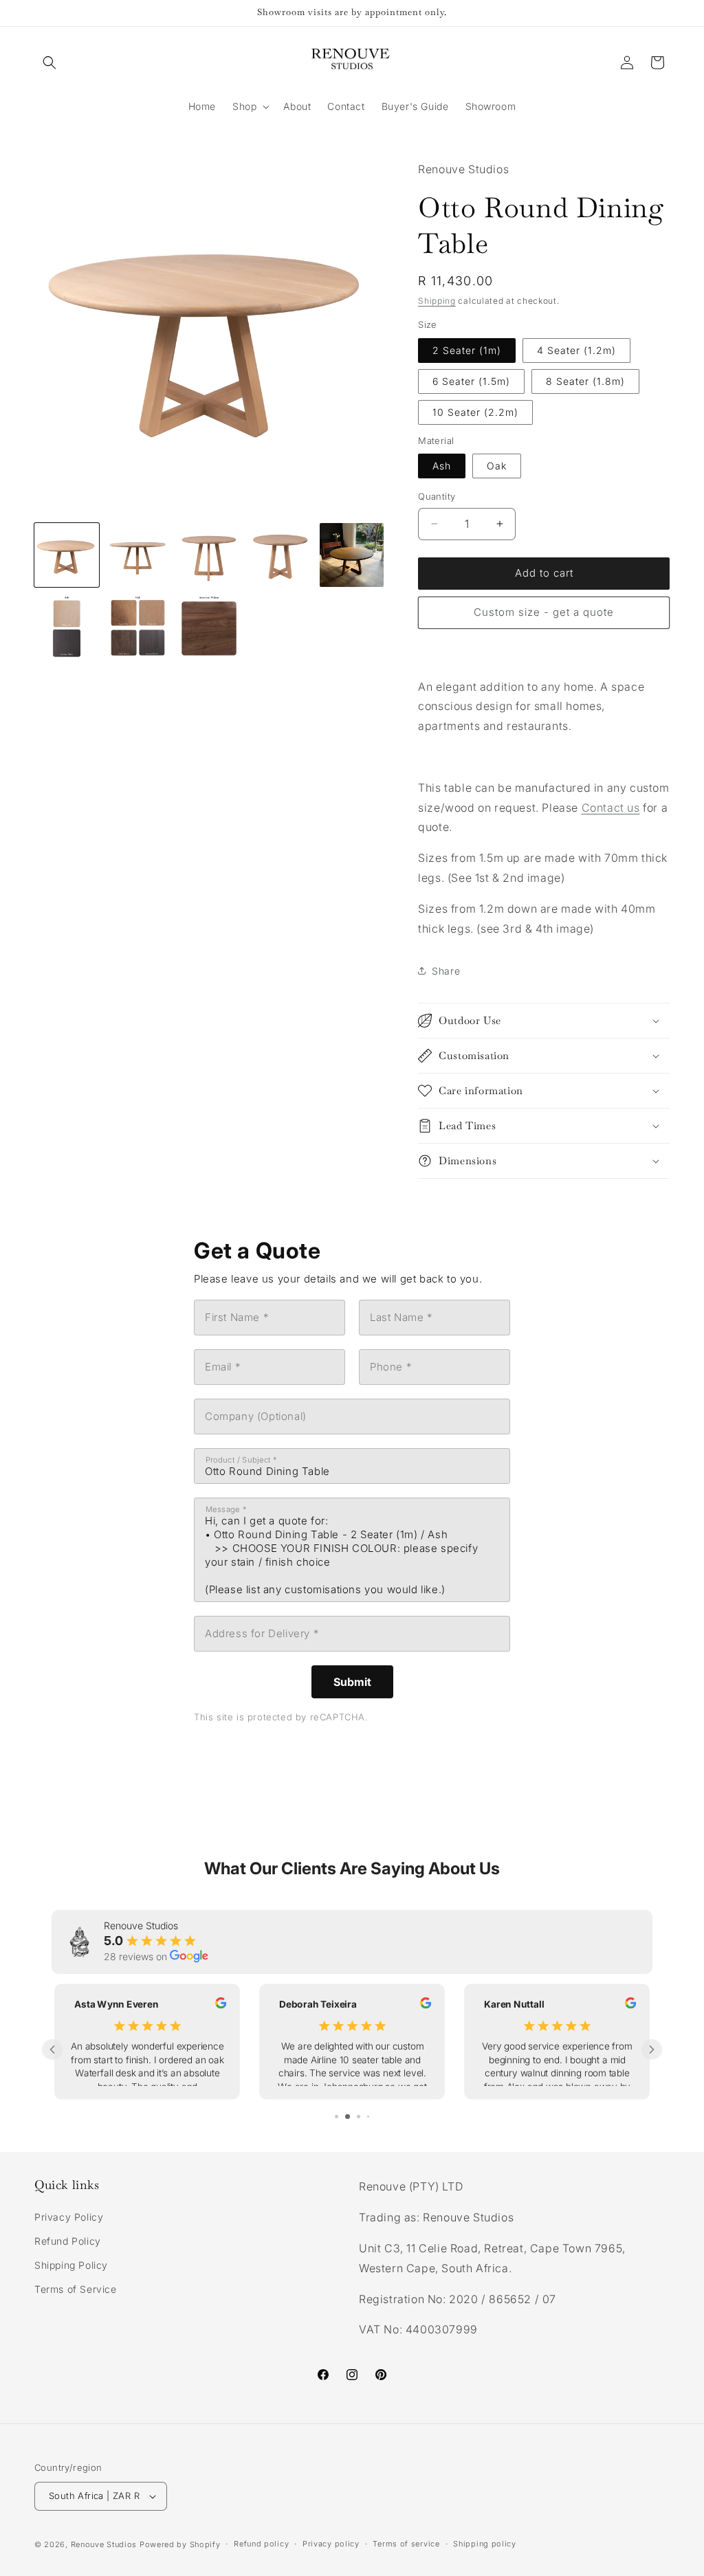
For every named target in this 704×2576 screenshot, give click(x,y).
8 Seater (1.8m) (585, 381)
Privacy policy (331, 2544)
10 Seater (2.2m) (475, 412)
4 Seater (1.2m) (576, 350)
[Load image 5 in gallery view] (352, 555)
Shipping (437, 301)
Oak (497, 466)
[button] (49, 63)
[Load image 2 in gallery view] (138, 555)
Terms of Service (76, 2289)
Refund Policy (68, 2241)
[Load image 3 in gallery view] (209, 555)
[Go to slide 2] (343, 2117)
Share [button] (446, 971)
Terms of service (406, 2544)
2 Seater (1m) (467, 350)
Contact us (611, 808)
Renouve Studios (104, 2544)
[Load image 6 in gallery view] (67, 626)
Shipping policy (485, 2544)
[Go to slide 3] (354, 2117)
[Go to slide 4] (364, 2117)
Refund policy (261, 2544)
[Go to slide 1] (332, 2117)
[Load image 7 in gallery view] (138, 626)
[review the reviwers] (221, 2005)
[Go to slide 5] (373, 2117)
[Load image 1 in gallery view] (67, 555)
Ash (442, 466)
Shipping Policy (71, 2265)
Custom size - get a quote (544, 612)
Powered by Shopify (180, 2544)
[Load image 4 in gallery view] (280, 555)
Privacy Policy (69, 2217)
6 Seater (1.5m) (471, 381)
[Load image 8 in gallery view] (209, 626)
